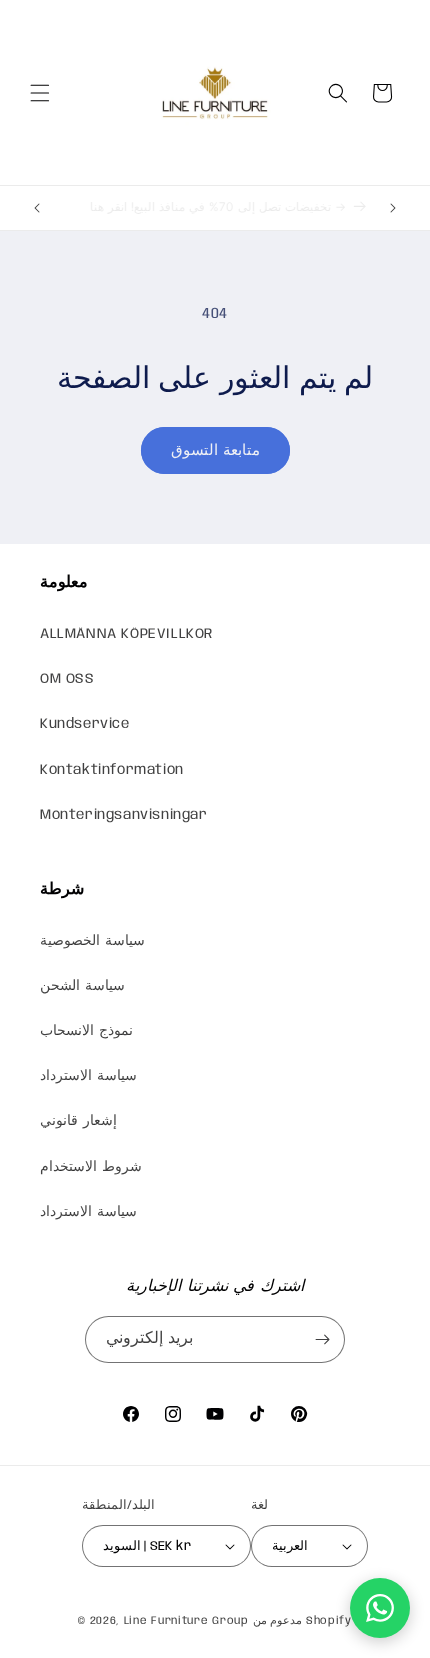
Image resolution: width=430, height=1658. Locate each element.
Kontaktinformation (112, 770)
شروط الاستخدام (91, 1167)
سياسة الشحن (82, 986)
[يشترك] (322, 1339)
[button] (40, 93)
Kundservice (85, 724)
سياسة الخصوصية (92, 941)
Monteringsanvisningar (124, 815)
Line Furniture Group (186, 1621)
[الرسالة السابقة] (37, 208)
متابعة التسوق (215, 451)
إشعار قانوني (78, 1121)
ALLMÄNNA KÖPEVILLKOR (126, 634)
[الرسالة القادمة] (393, 208)
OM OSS (67, 679)
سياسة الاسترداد (88, 1076)
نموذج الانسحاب (86, 1031)
